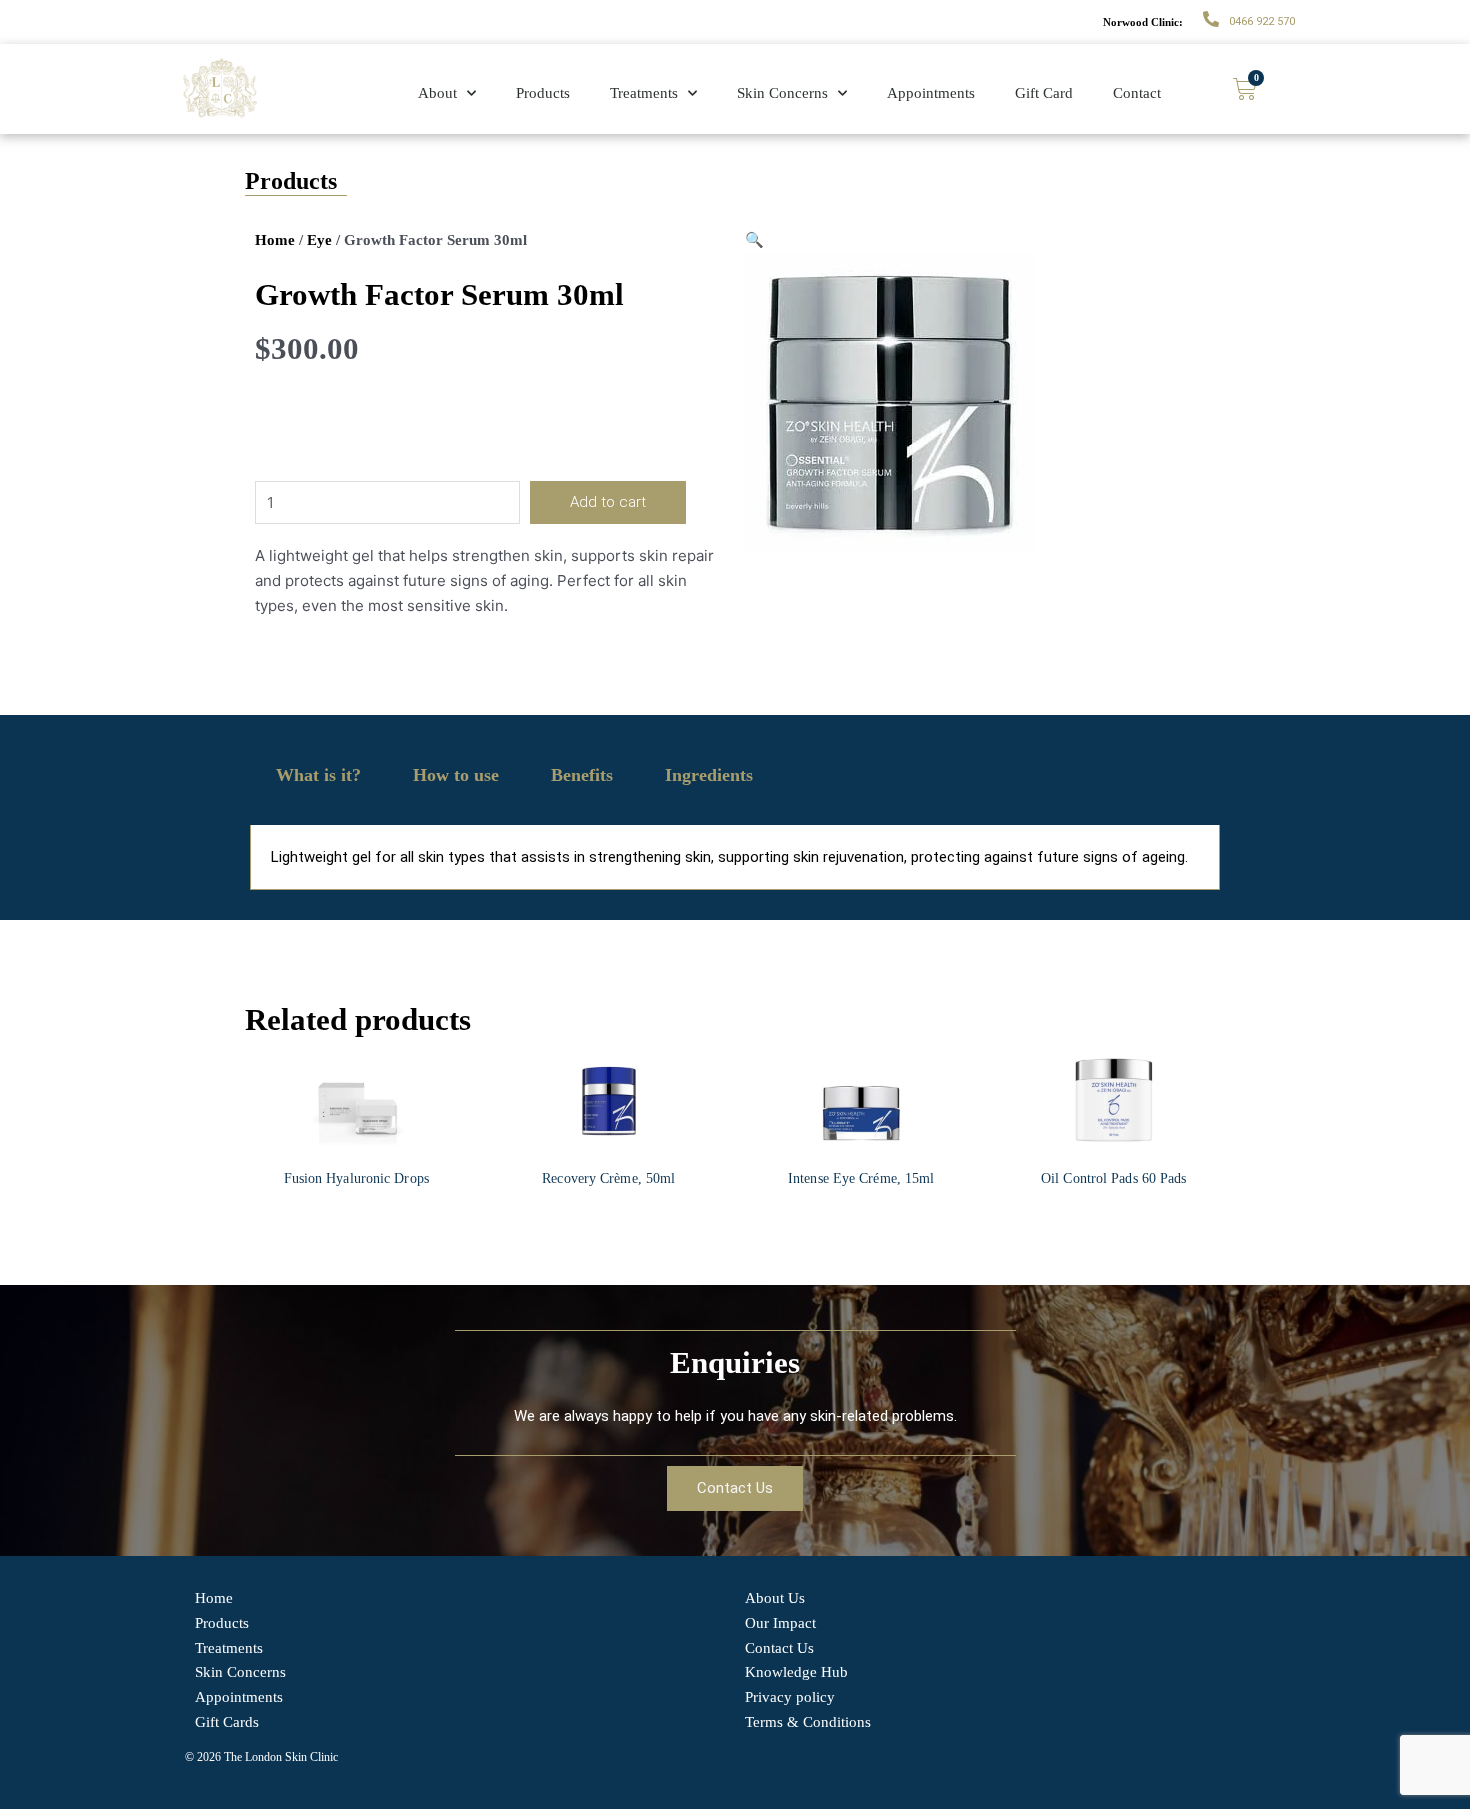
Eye (319, 240)
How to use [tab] (456, 775)
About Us (775, 1598)
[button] (754, 239)
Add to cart (608, 502)
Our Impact (780, 1623)
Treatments (644, 93)
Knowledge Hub (796, 1672)
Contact (1137, 93)
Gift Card (1044, 93)
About (437, 93)
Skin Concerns (782, 93)
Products (543, 93)
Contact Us (779, 1648)
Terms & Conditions (808, 1722)
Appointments (931, 93)
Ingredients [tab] (709, 775)
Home (275, 240)
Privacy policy (790, 1697)
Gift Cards (227, 1722)
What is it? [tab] (318, 775)
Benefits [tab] (582, 775)
